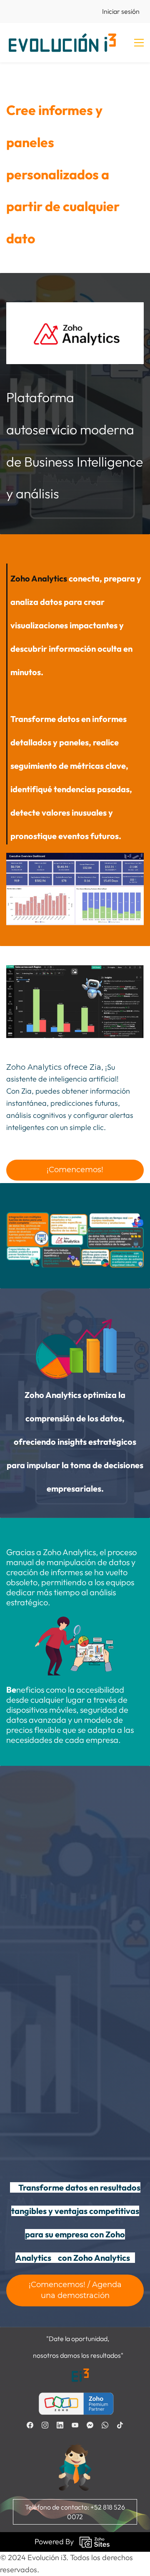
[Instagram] (45, 2425)
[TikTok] (120, 2425)
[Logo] (62, 43)
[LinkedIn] (60, 2425)
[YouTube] (75, 2425)
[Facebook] (30, 2425)
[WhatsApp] (105, 2425)
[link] (75, 320)
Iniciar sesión (121, 11)
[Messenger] (90, 2425)
